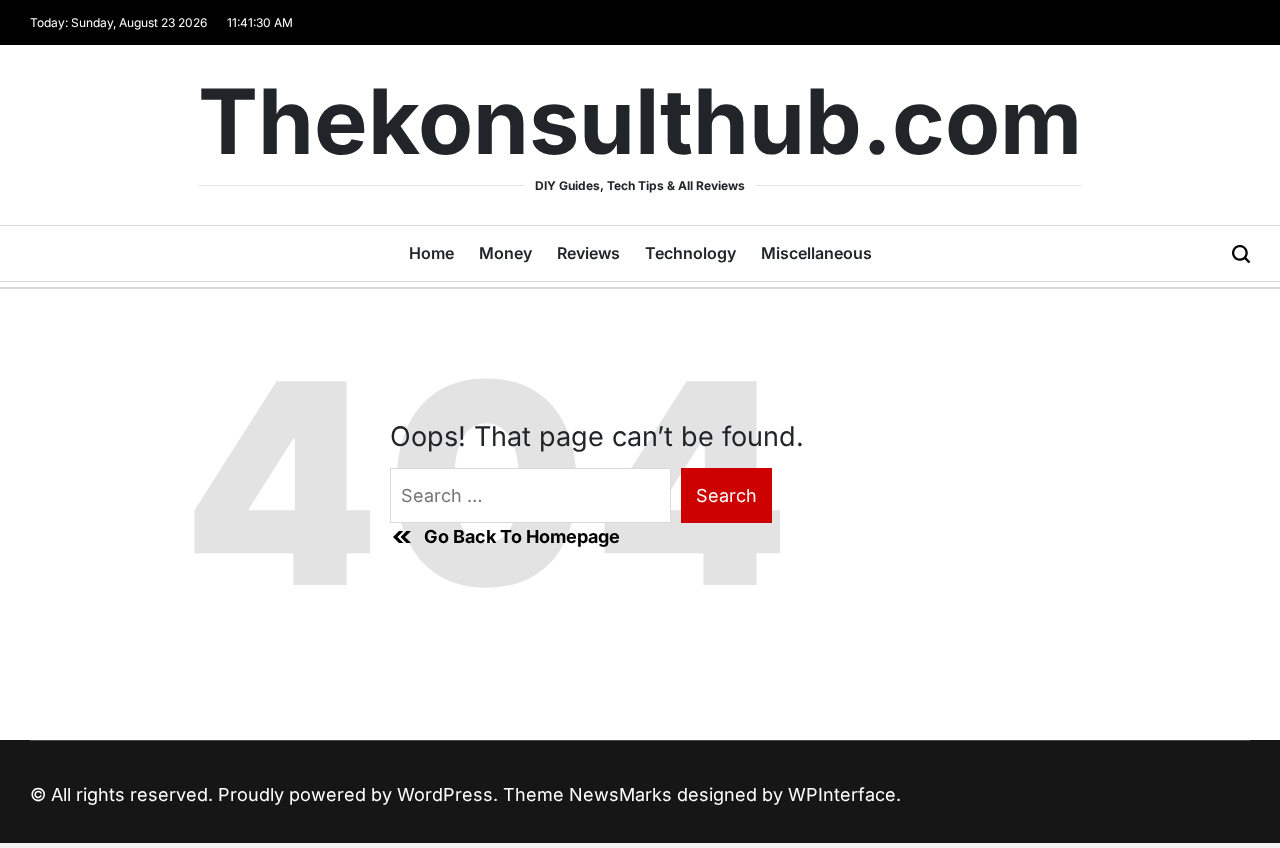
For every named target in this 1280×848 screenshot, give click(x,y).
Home (431, 253)
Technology (690, 253)
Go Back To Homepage (522, 536)
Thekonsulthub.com (640, 122)
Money (505, 253)
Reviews (588, 253)
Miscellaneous (816, 253)
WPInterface (842, 794)
